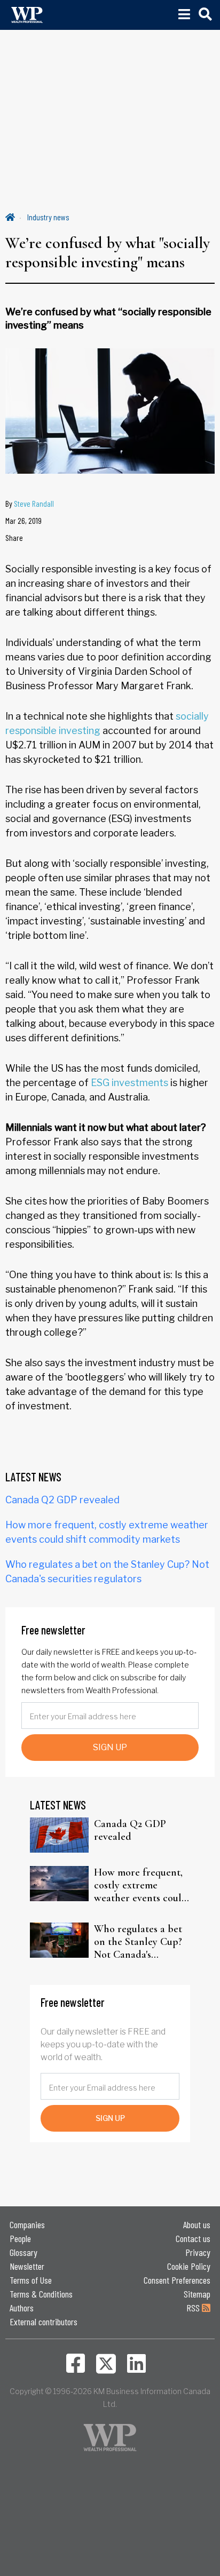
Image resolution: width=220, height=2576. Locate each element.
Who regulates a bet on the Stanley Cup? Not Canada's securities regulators (139, 1942)
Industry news (48, 217)
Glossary (23, 2252)
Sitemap (197, 2294)
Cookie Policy (189, 2266)
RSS (194, 2308)
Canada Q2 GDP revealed (62, 1500)
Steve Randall (34, 503)
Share (14, 537)
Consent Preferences (177, 2280)
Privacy (198, 2252)
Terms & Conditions (41, 2294)
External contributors (44, 2322)
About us (197, 2224)
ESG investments (129, 1083)
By (30, 503)
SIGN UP (110, 1747)
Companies (27, 2224)
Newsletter (27, 2266)
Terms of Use (31, 2280)
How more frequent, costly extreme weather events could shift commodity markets (141, 1885)
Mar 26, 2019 (23, 520)
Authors (22, 2308)
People (20, 2238)
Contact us (193, 2238)
